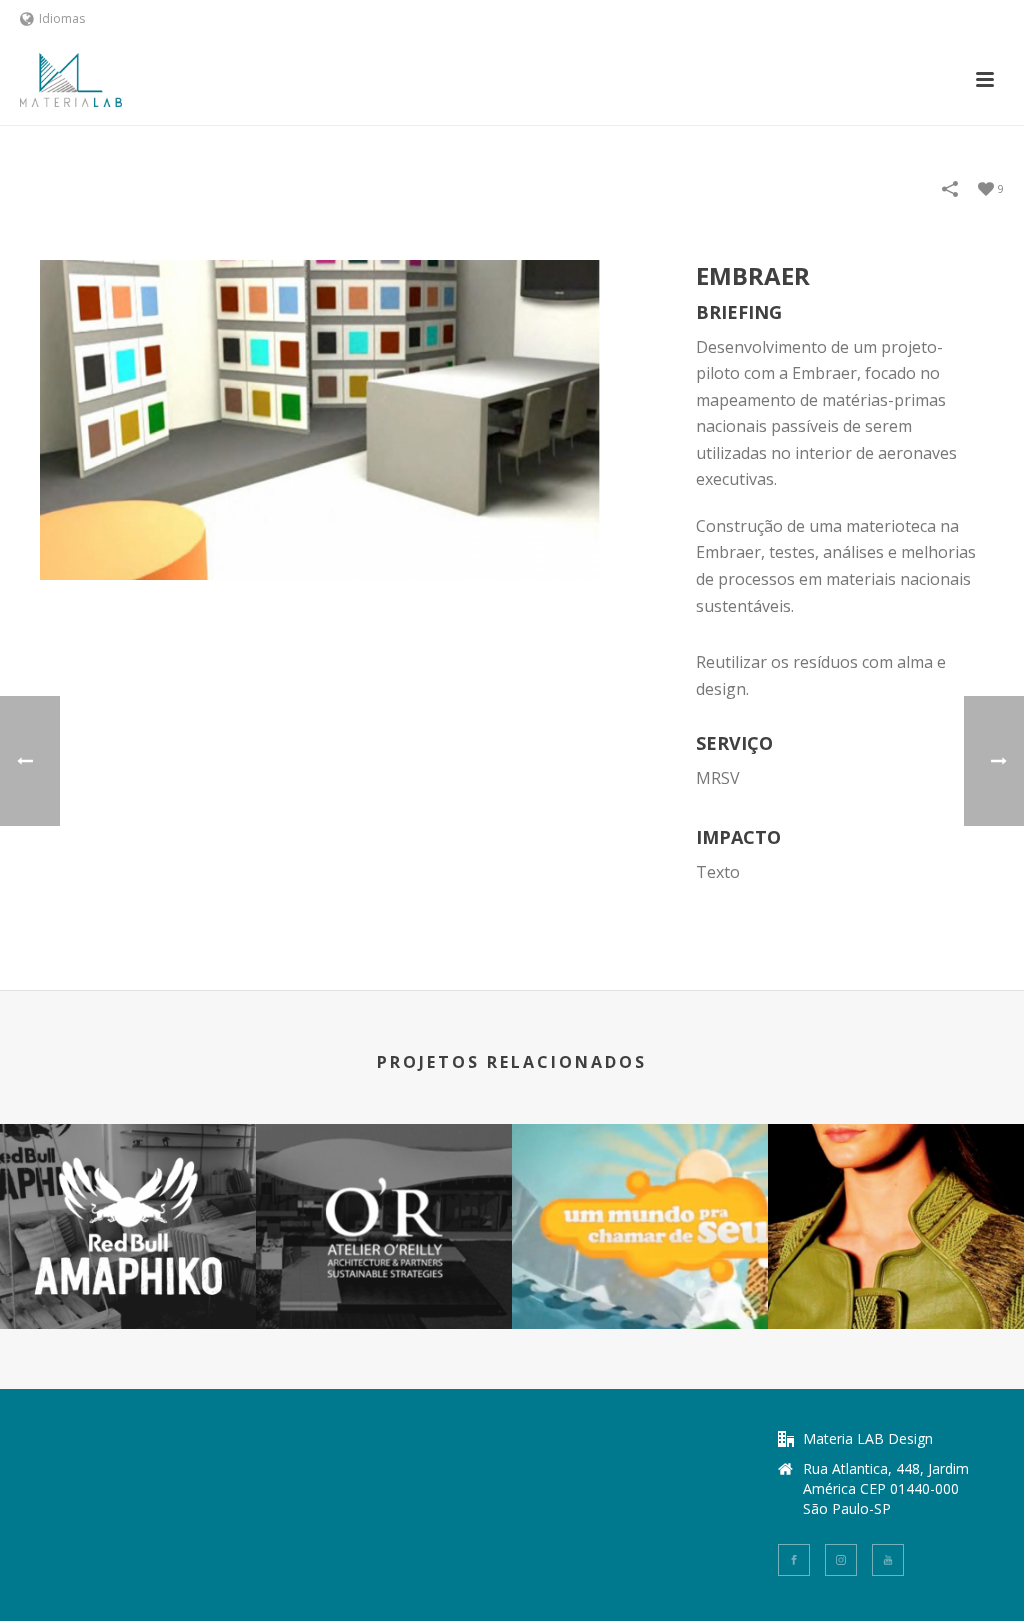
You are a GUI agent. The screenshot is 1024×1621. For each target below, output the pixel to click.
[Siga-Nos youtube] (888, 1560)
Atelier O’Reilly (384, 1275)
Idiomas (62, 18)
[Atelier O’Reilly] (384, 1202)
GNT (640, 1275)
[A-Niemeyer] (896, 1202)
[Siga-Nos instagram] (841, 1560)
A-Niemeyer (896, 1275)
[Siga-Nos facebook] (794, 1560)
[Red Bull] (128, 1202)
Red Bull (128, 1275)
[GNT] (640, 1202)
